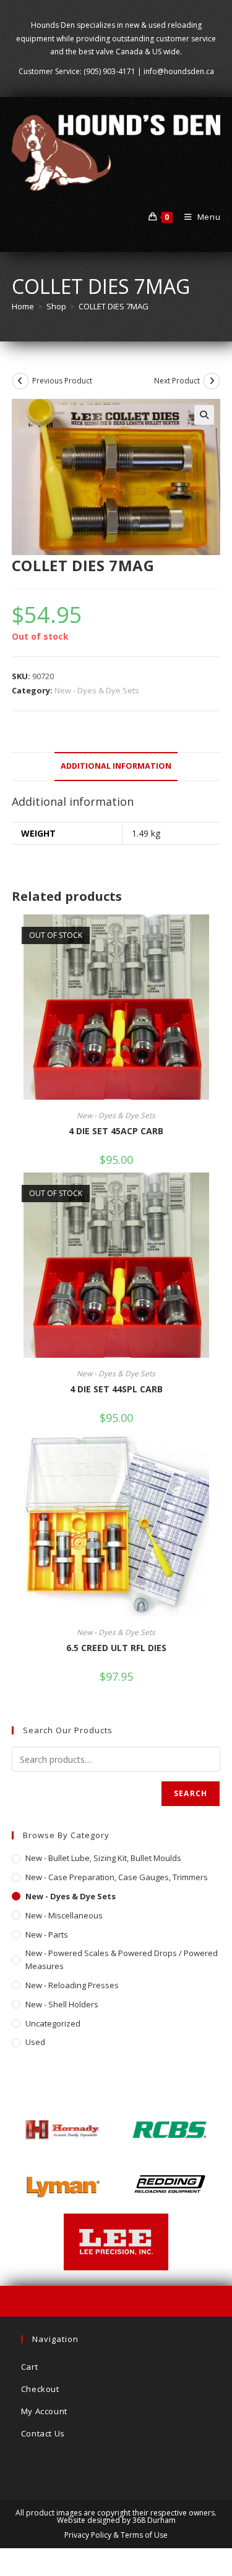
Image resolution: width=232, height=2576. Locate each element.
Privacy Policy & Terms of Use (116, 2535)
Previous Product (62, 381)
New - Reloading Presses (72, 1985)
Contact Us (43, 2433)
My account (44, 2411)
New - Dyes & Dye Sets (97, 690)
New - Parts (47, 1934)
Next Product (177, 381)
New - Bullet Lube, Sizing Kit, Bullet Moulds (103, 1858)
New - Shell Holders (62, 2004)
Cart (29, 2367)
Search (191, 1793)
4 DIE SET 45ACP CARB (116, 1131)
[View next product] (212, 381)
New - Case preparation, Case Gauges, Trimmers (117, 1877)
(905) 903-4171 (110, 71)
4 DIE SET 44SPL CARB (116, 1389)
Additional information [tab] (116, 766)
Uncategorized (53, 2023)
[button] (204, 415)
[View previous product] (20, 381)
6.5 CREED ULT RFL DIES (116, 1648)
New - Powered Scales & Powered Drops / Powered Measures (122, 1959)
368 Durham (154, 2520)
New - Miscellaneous (64, 1915)
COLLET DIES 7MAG (114, 306)
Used (35, 2042)
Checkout (40, 2389)
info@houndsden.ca (179, 71)
